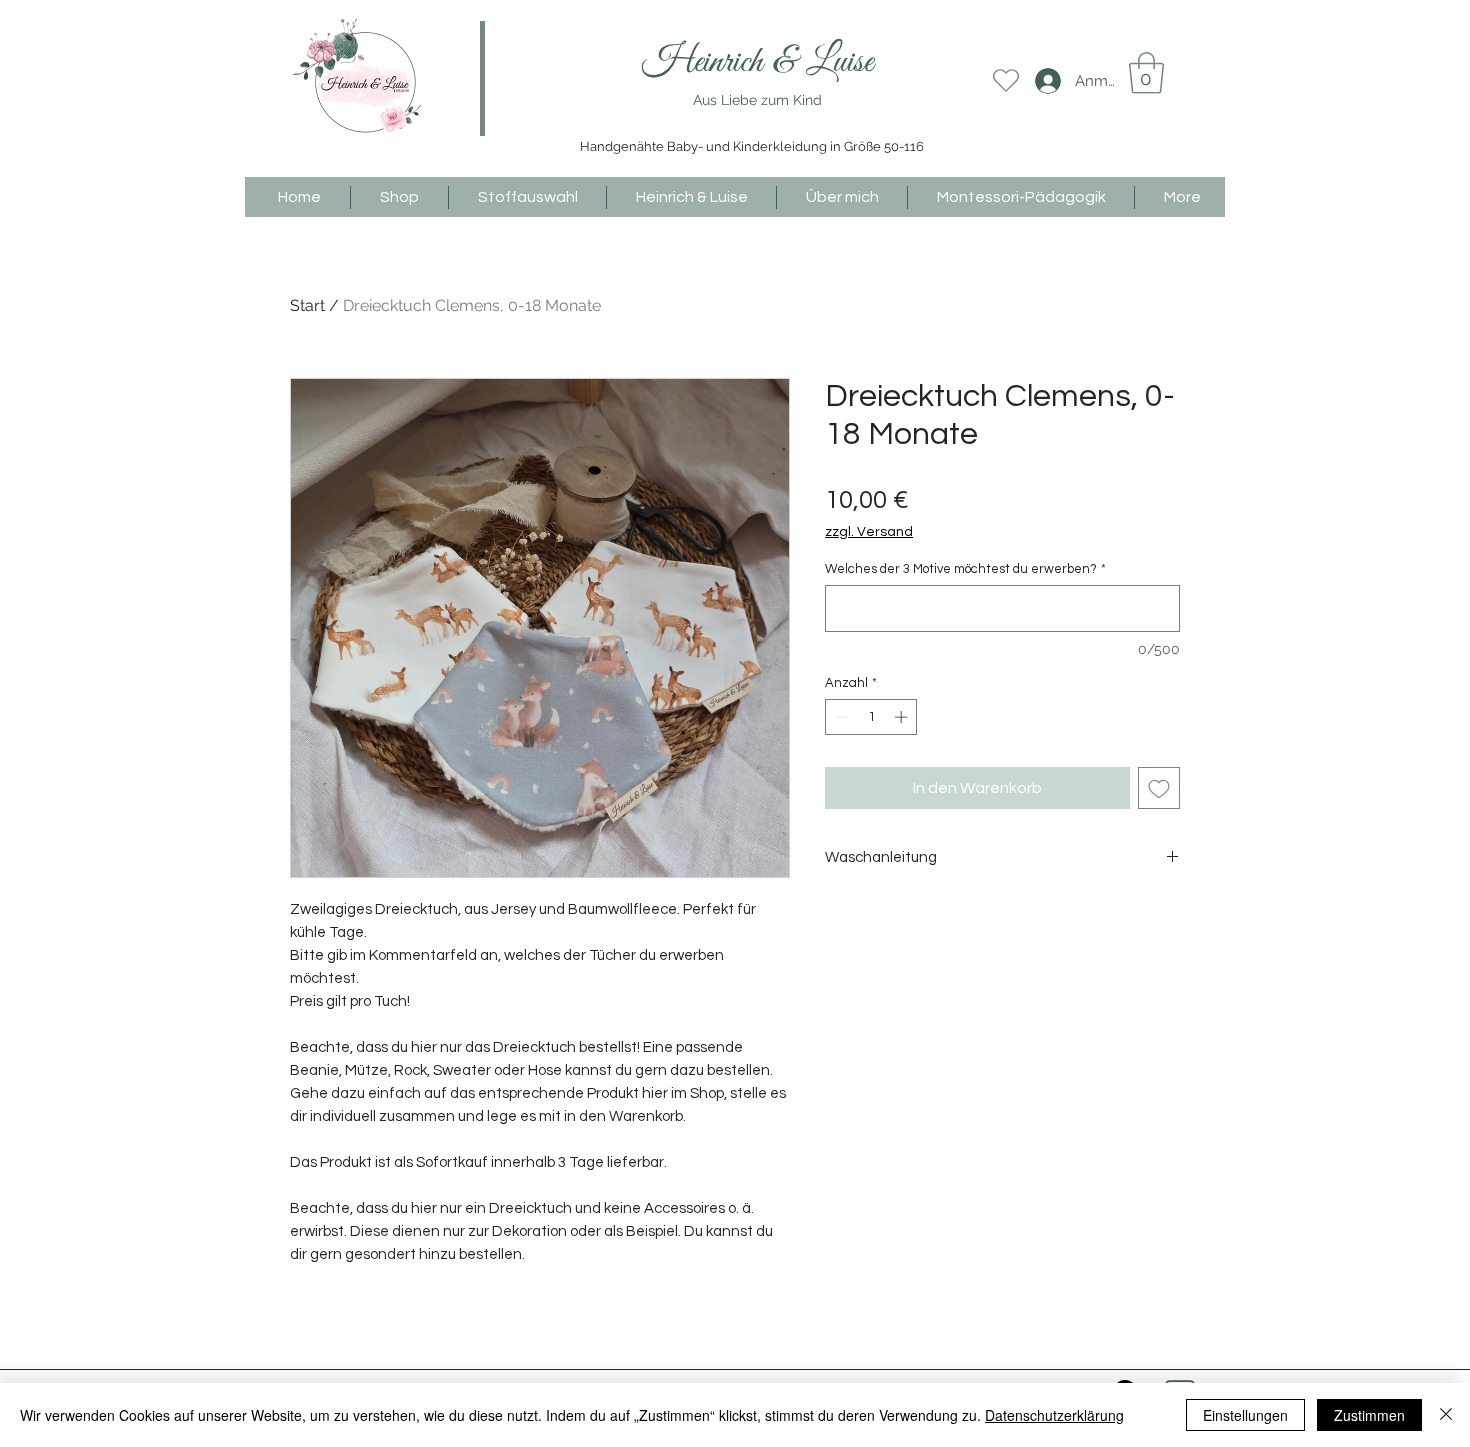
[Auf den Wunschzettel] (1159, 788)
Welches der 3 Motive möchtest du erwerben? (965, 569)
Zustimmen (1369, 1415)
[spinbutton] (871, 717)
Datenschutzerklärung (1054, 1415)
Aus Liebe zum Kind (757, 100)
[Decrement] (840, 717)
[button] (1146, 73)
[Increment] (903, 717)
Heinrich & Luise (757, 62)
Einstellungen (1245, 1415)
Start (307, 305)
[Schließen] (1446, 1415)
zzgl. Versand (869, 532)
